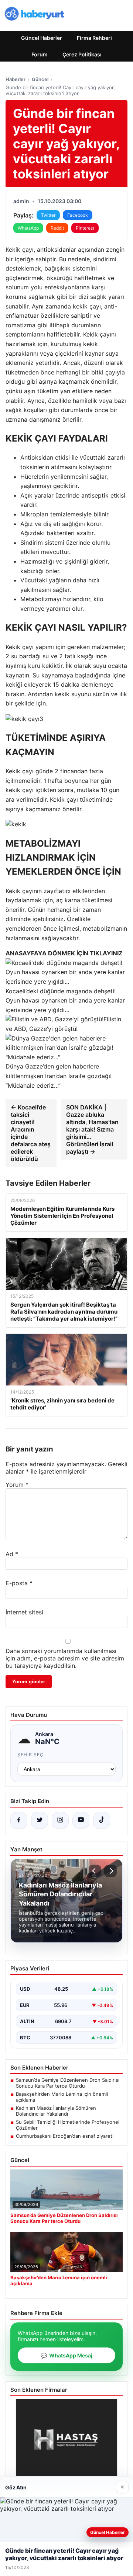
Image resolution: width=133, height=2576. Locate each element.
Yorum (17, 1485)
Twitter (48, 215)
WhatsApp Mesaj (66, 2355)
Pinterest (85, 228)
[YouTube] (81, 1820)
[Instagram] (60, 1820)
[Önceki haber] (95, 1871)
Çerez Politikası (82, 54)
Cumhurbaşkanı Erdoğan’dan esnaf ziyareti (65, 2136)
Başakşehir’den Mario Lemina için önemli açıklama (62, 2097)
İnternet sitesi (24, 1612)
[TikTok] (102, 1820)
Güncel (40, 79)
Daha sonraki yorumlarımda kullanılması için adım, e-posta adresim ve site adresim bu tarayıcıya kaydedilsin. (65, 1658)
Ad (12, 1554)
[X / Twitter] (40, 1820)
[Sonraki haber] (110, 1871)
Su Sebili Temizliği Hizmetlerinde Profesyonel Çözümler (68, 2125)
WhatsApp (28, 228)
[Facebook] (19, 1820)
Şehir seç (30, 1755)
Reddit (57, 228)
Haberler (16, 79)
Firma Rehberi (94, 38)
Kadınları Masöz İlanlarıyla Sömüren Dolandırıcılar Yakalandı (56, 2111)
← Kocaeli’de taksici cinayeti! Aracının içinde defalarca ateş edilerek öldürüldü (31, 1133)
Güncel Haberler (42, 38)
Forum (40, 54)
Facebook (78, 215)
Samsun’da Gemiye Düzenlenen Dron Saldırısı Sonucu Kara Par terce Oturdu (68, 2083)
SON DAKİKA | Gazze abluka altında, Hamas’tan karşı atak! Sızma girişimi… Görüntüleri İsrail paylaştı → (92, 1129)
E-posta (19, 1583)
